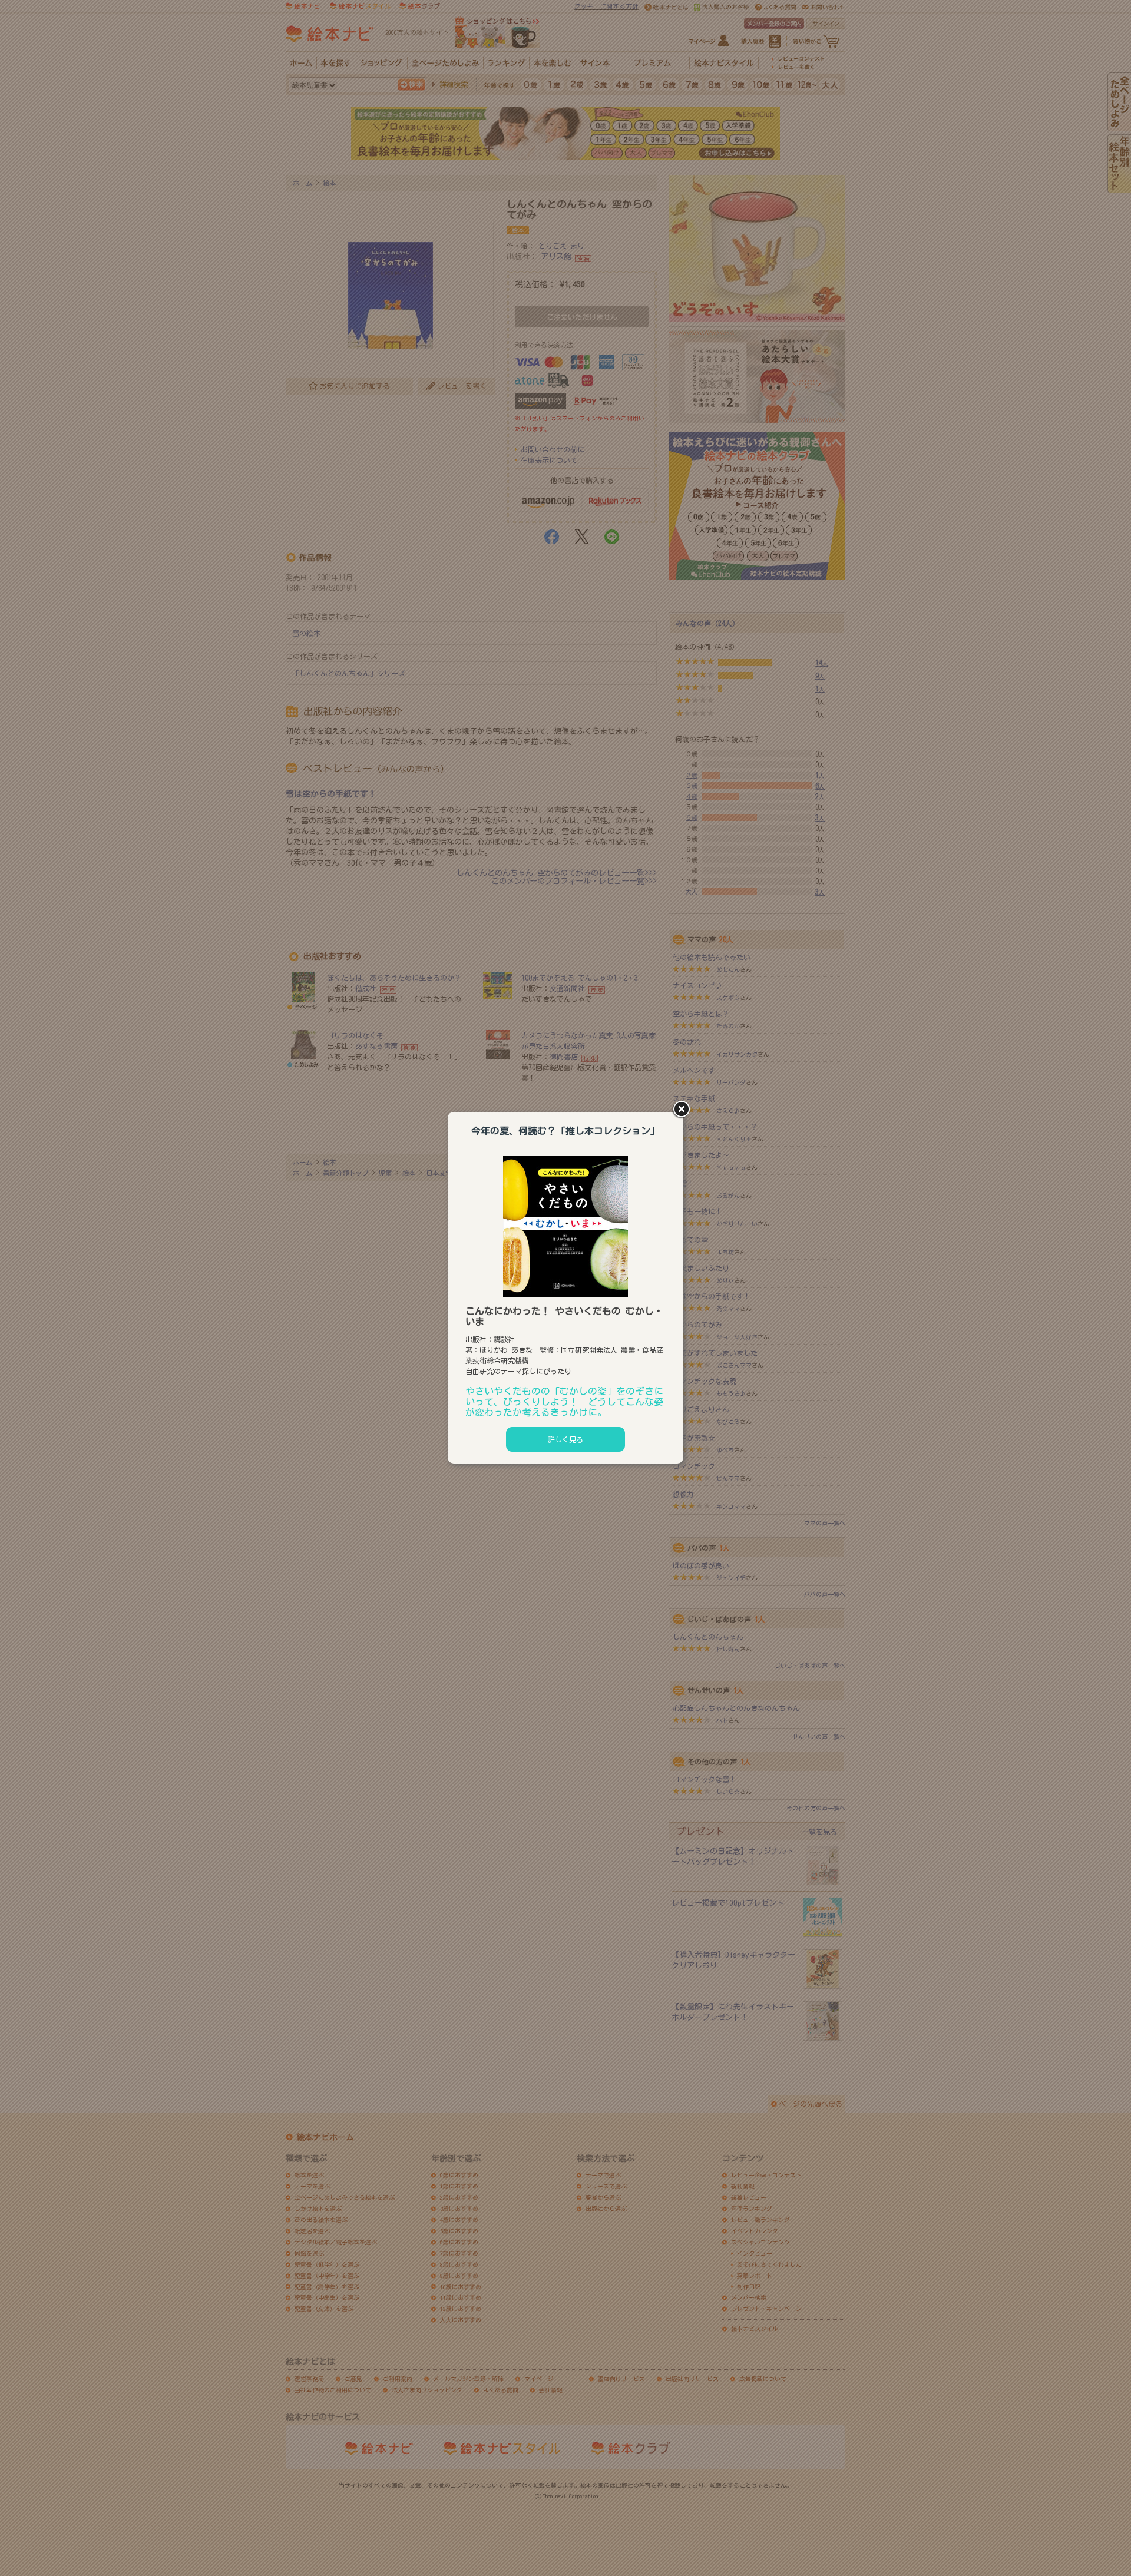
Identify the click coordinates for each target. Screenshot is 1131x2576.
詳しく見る (565, 1439)
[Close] (683, 1110)
